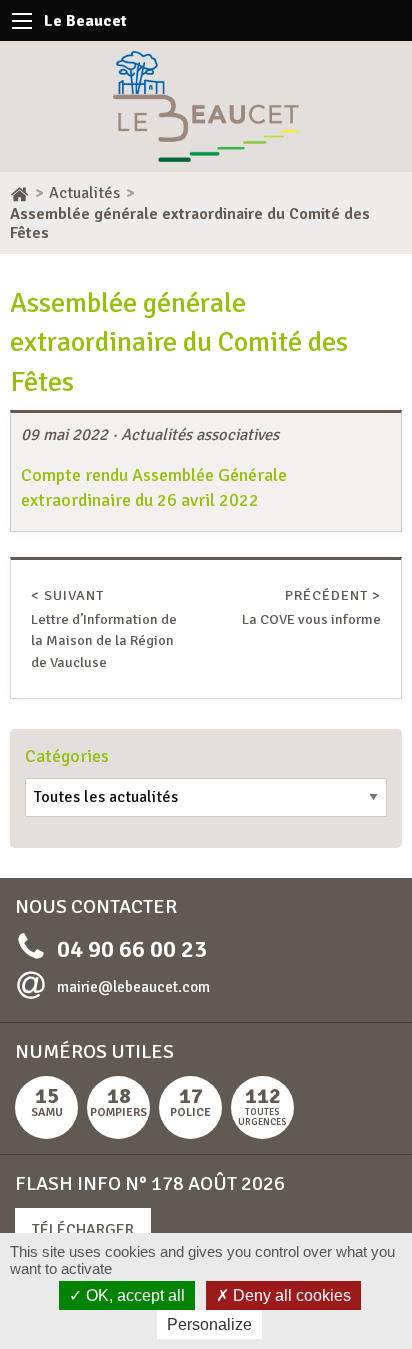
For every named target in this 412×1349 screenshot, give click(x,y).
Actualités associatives (200, 435)
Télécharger (83, 1230)
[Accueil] (19, 193)
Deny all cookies (290, 1295)
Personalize (209, 1324)
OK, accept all (133, 1295)
